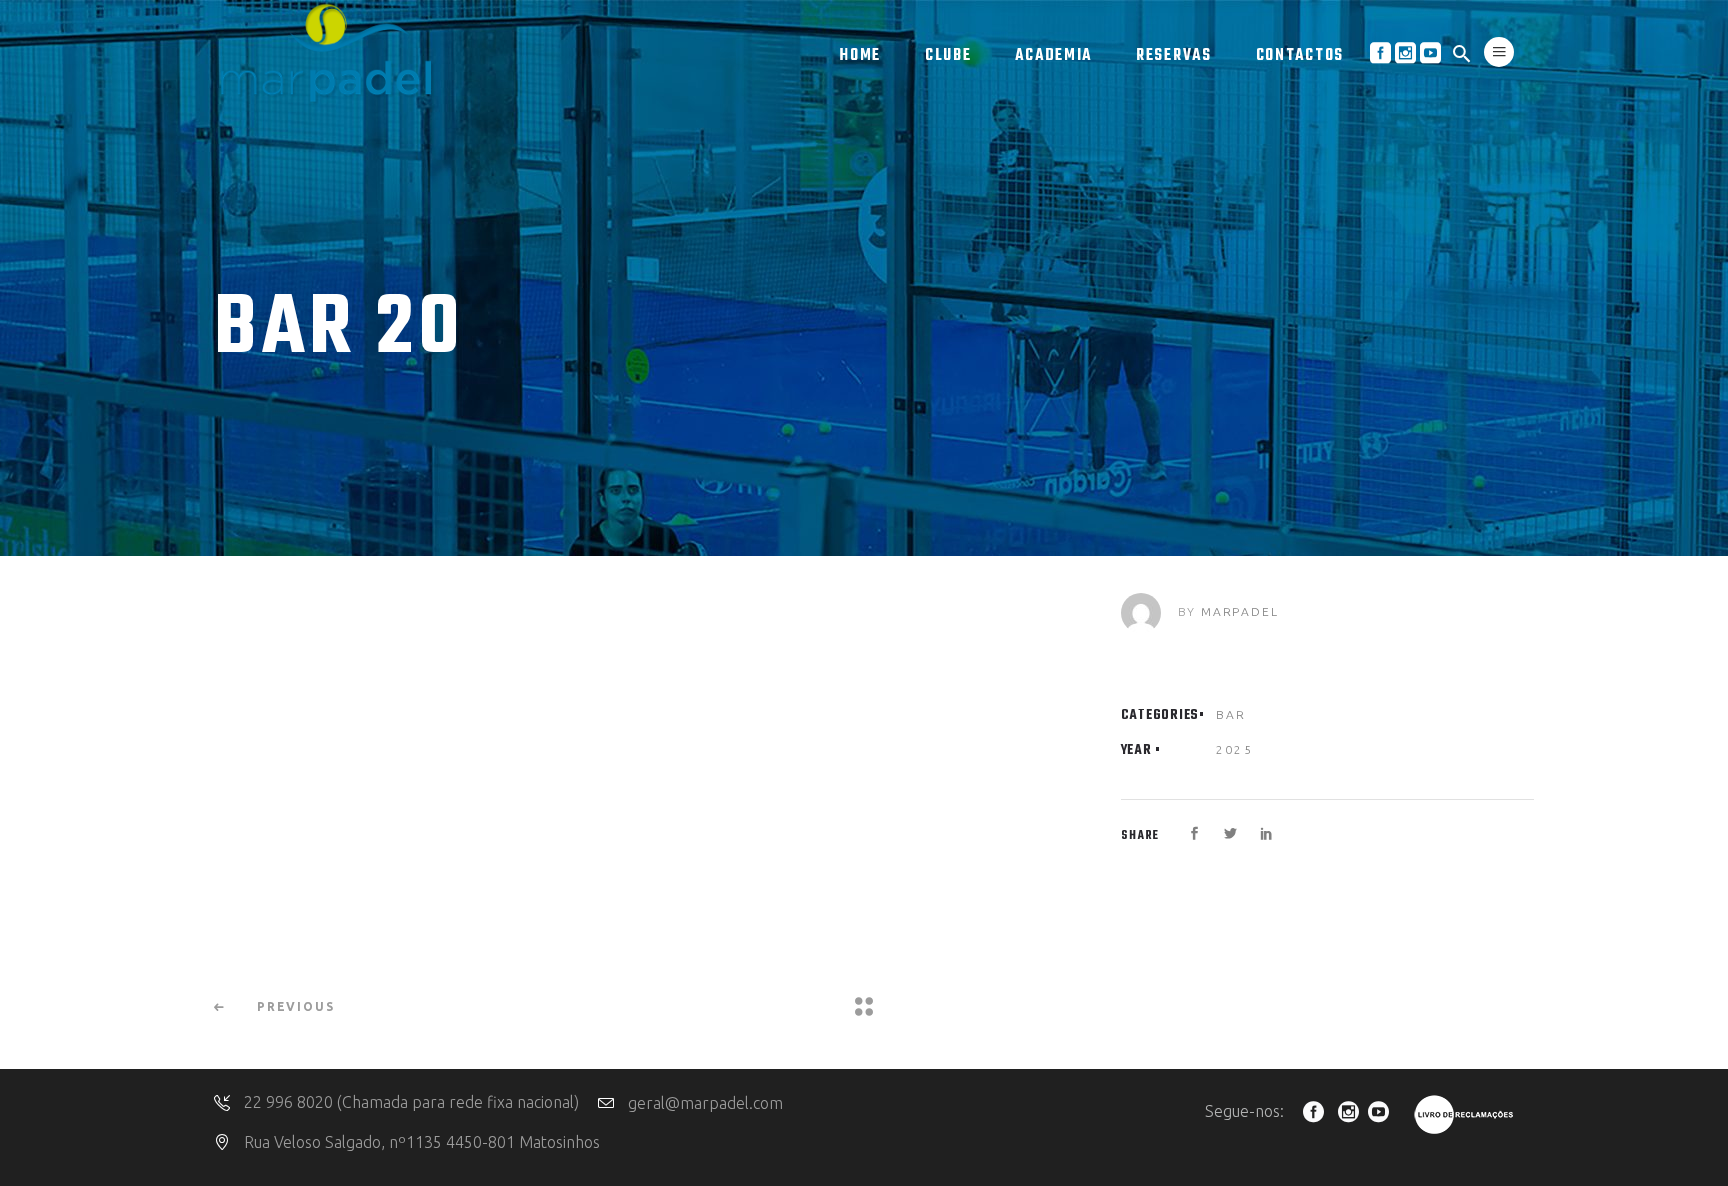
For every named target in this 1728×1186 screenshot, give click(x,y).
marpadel (1239, 611)
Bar (1231, 714)
